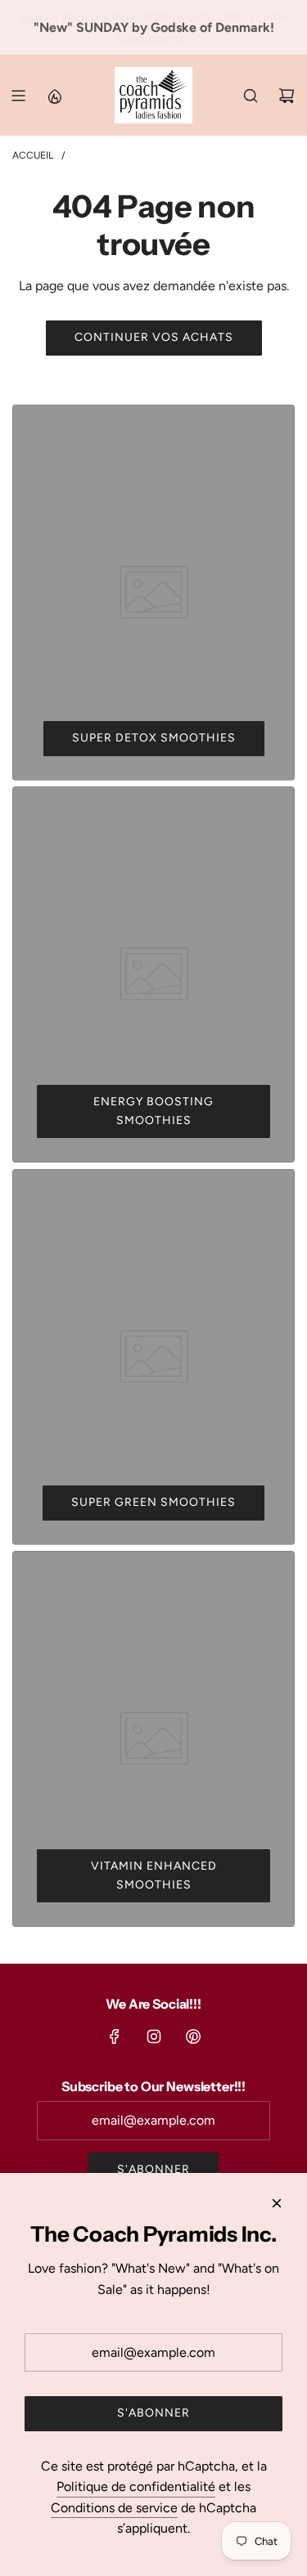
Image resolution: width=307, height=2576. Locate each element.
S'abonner (153, 2169)
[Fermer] (277, 2203)
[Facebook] (115, 2036)
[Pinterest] (193, 2036)
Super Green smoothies (153, 1502)
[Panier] (287, 96)
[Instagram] (154, 2036)
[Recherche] (251, 96)
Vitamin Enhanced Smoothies (154, 1875)
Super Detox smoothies (154, 738)
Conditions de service (114, 2508)
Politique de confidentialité (136, 2486)
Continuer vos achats (154, 337)
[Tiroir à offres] (54, 96)
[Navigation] (18, 96)
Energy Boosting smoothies (153, 1111)
